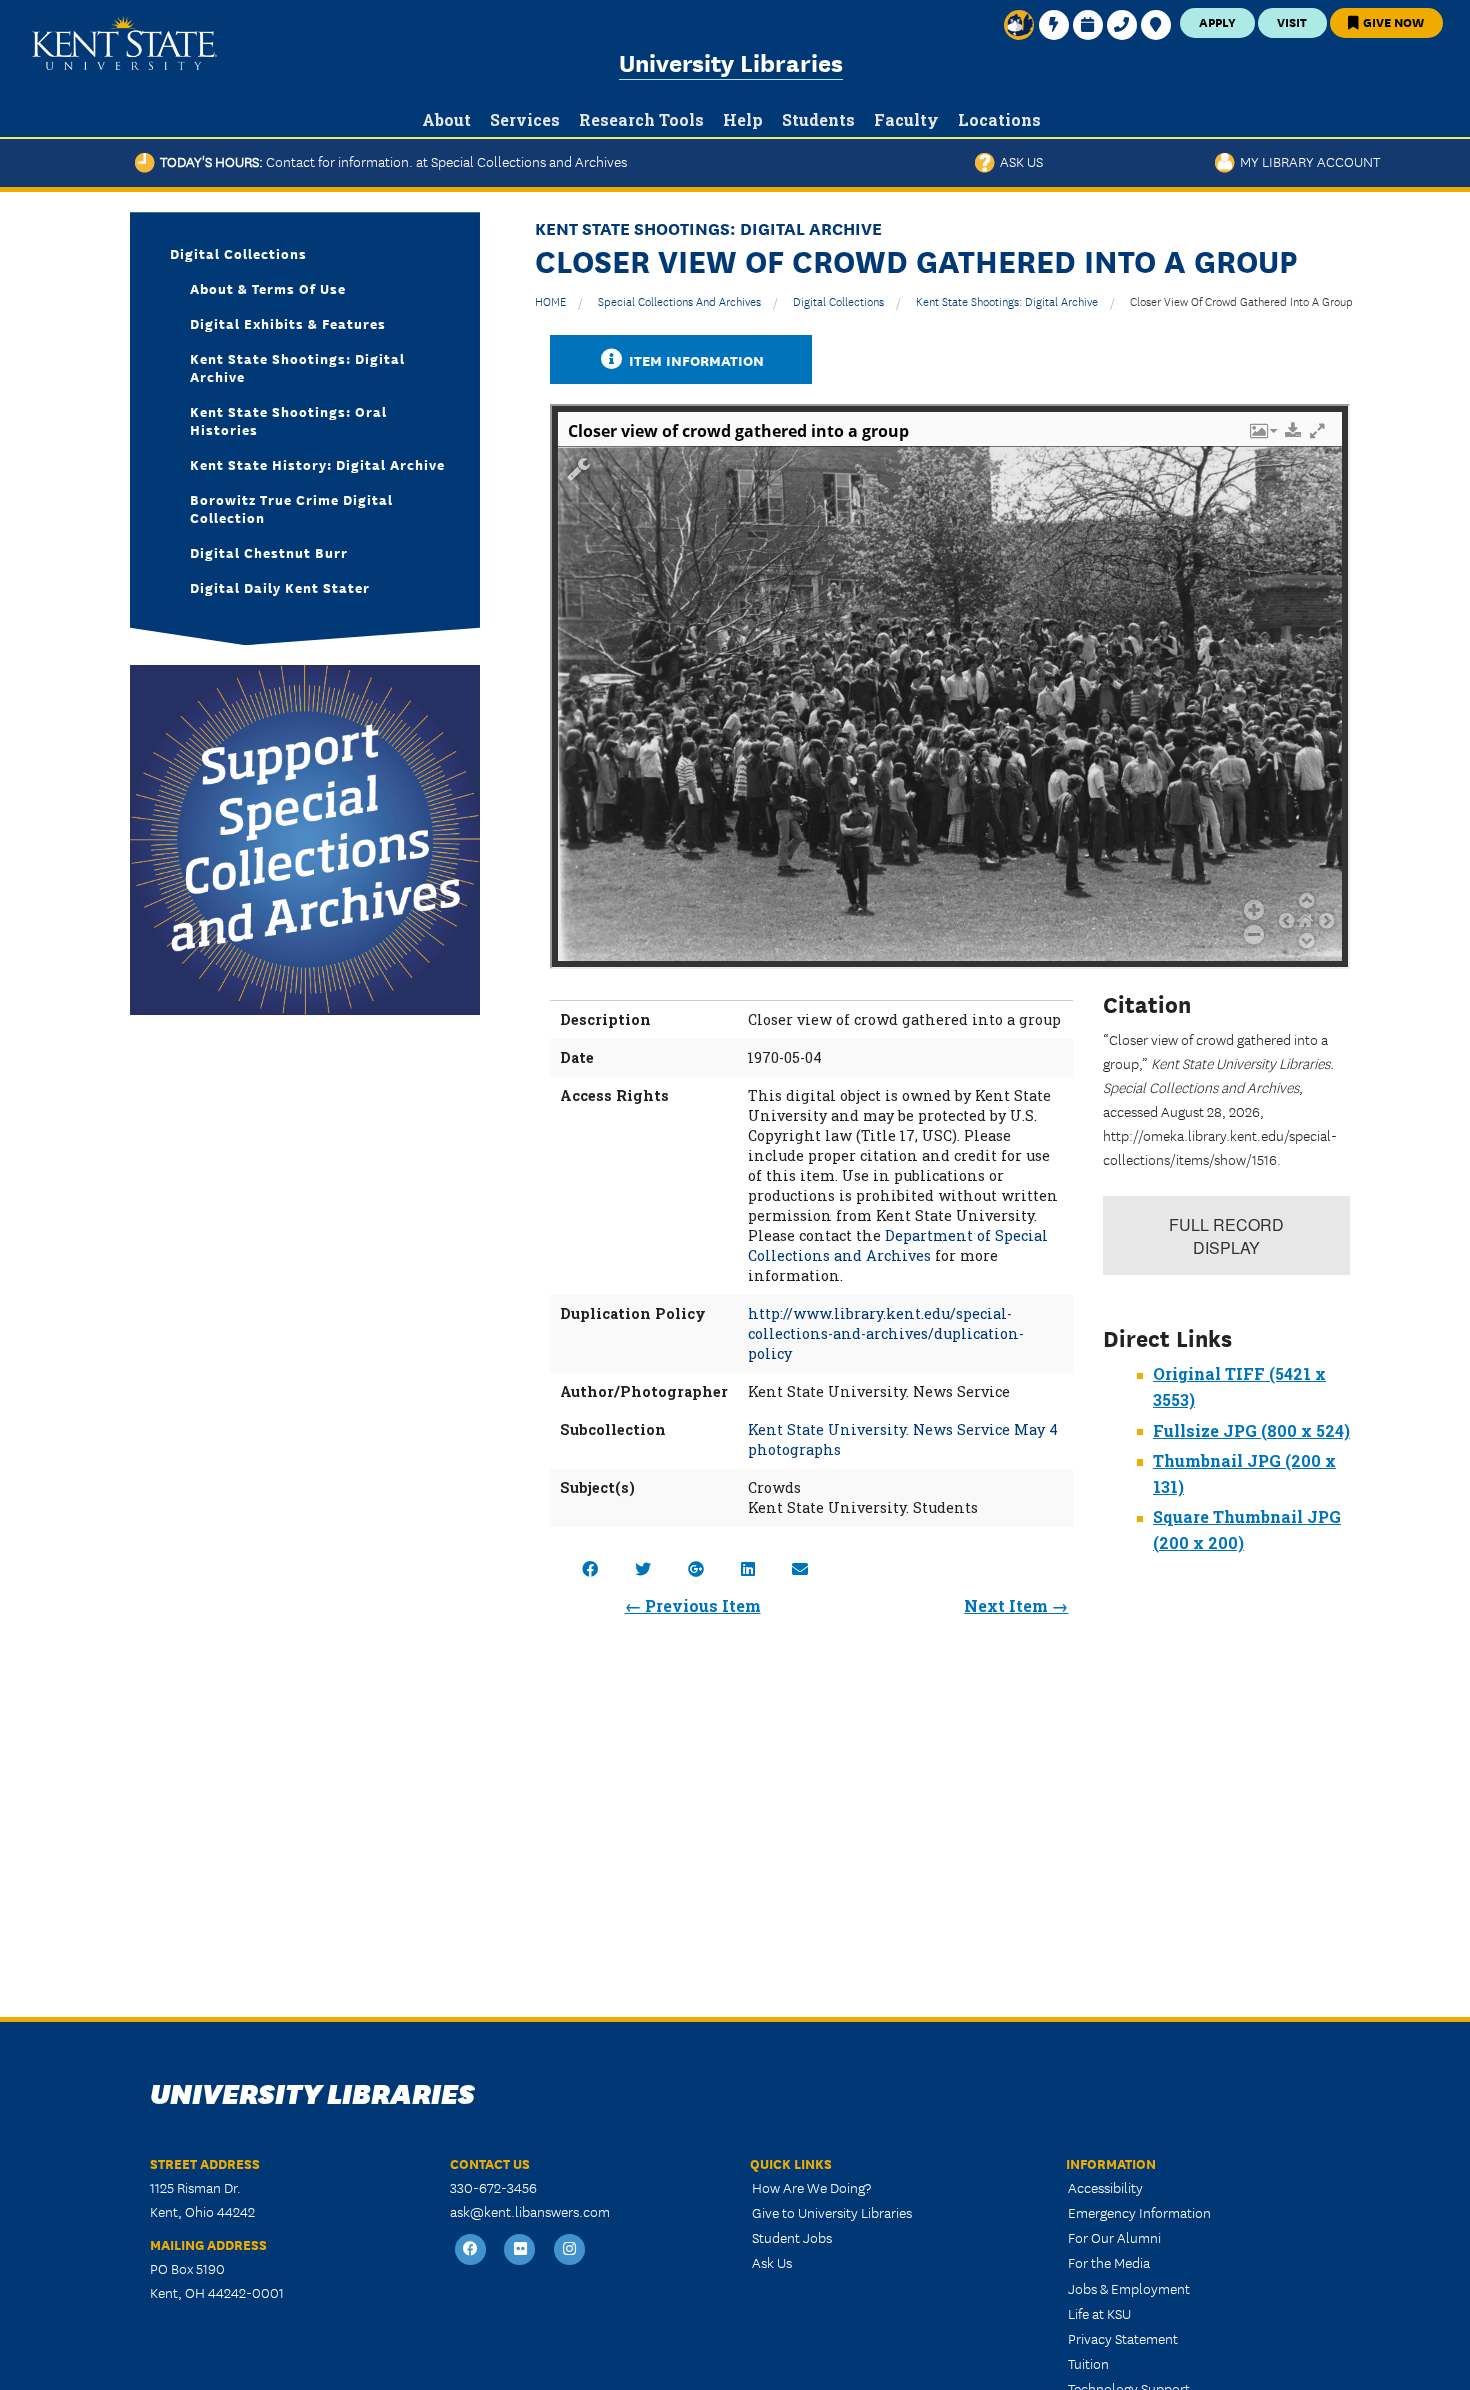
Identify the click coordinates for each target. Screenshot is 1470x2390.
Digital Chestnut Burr (269, 552)
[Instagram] (570, 2249)
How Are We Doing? (811, 2187)
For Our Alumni (1114, 2237)
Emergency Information (1139, 2212)
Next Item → (1016, 1605)
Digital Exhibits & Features (288, 323)
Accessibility (1105, 2187)
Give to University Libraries (832, 2212)
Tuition (1088, 2363)
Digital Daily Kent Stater (280, 587)
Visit (1292, 21)
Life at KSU (1099, 2313)
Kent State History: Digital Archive (317, 464)
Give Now (1392, 21)
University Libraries (731, 61)
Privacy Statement (1123, 2338)
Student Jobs (792, 2237)
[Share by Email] (800, 1568)
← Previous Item (693, 1605)
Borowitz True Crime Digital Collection (291, 508)
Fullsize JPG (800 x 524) (1251, 1430)
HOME (550, 300)
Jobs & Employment (1129, 2288)
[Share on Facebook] (590, 1568)
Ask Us (1019, 161)
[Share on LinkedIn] (748, 1568)
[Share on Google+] (696, 1568)
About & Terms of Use (268, 288)
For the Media (1109, 2262)
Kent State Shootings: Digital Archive (1007, 300)
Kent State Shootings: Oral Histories (288, 420)
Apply (1217, 21)
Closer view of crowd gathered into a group (1241, 300)
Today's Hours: (391, 161)
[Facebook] (471, 2249)
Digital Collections (838, 300)
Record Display (1226, 1236)
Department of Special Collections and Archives (898, 1245)
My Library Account (1307, 161)
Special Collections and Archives (679, 300)
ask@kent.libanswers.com (530, 2211)
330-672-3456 (493, 2187)
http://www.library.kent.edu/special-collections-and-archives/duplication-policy (886, 1333)
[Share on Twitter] (643, 1568)
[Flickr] (521, 2249)
